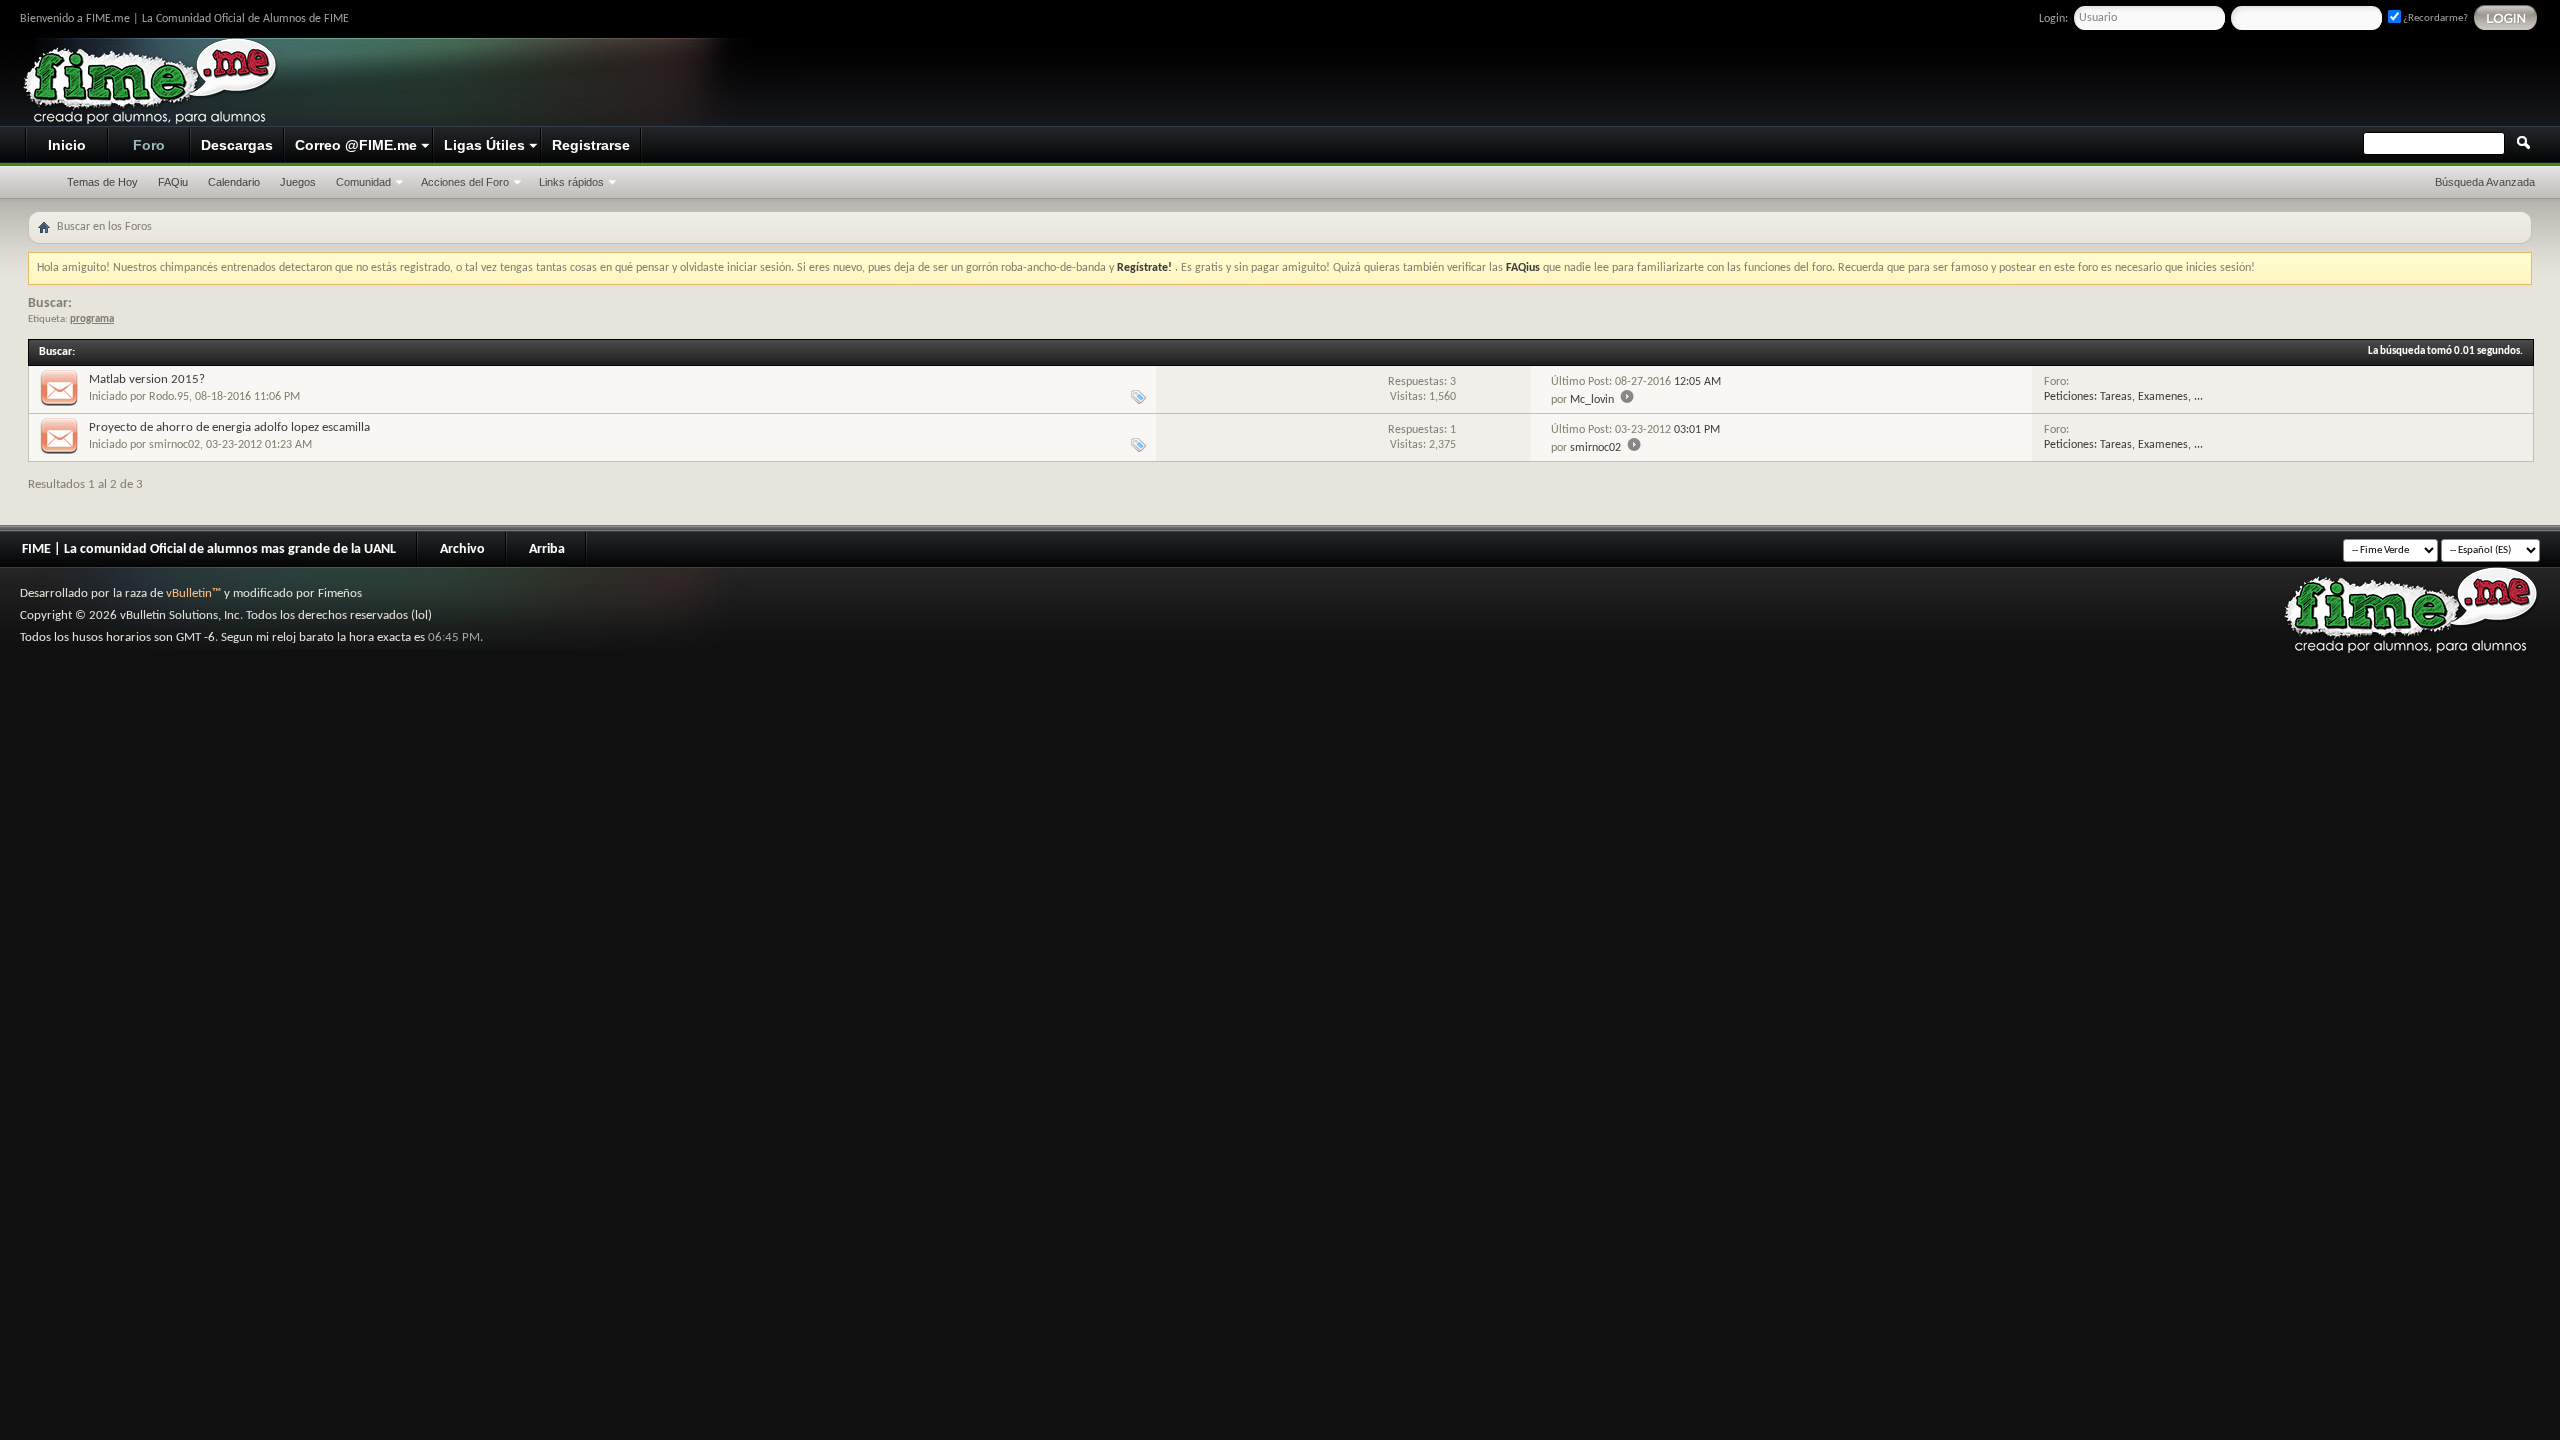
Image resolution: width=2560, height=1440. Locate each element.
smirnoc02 (174, 445)
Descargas (237, 145)
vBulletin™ (193, 593)
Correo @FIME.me (356, 145)
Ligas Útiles (484, 145)
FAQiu (173, 182)
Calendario (234, 182)
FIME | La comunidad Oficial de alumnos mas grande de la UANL (209, 549)
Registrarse (591, 145)
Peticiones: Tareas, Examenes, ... (2123, 397)
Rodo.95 (169, 397)
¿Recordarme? (2434, 18)
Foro (149, 145)
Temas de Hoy (102, 182)
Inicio (67, 145)
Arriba (547, 549)
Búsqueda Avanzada (2485, 182)
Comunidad (363, 182)
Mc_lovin (1592, 400)
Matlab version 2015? (147, 379)
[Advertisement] (2166, 83)
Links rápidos (571, 182)
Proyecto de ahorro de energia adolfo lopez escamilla (229, 427)
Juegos (298, 182)
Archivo (462, 549)
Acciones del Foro (465, 182)
